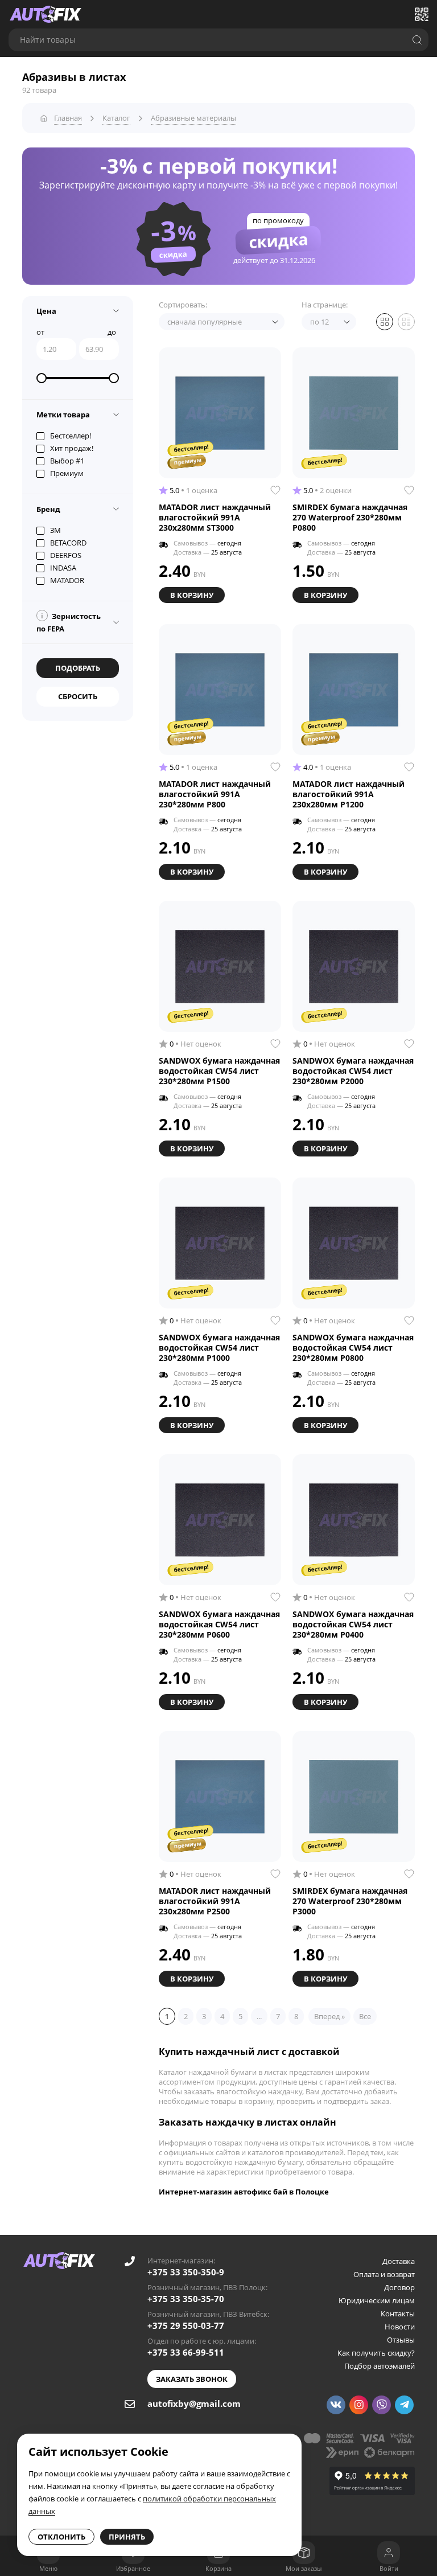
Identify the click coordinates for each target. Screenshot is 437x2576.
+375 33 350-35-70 (186, 2299)
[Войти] (389, 2553)
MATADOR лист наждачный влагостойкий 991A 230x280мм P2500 (215, 1901)
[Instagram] (359, 2405)
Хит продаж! (72, 448)
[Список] (406, 322)
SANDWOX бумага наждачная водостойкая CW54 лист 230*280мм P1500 (219, 1071)
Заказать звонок (192, 2379)
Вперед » (329, 2016)
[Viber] (382, 2405)
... (259, 2016)
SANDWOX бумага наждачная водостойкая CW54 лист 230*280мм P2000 (353, 1071)
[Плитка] (385, 322)
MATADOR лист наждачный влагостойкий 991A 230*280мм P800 (215, 794)
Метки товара (63, 415)
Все (365, 2016)
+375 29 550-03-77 (186, 2325)
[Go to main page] (46, 14)
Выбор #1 (67, 461)
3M (55, 530)
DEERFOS (66, 555)
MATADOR (67, 580)
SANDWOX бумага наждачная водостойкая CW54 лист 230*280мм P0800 (353, 1348)
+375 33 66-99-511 (186, 2352)
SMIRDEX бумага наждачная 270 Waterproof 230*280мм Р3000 (350, 1901)
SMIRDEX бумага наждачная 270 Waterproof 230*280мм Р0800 (350, 518)
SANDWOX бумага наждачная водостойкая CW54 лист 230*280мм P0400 (353, 1625)
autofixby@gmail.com (194, 2403)
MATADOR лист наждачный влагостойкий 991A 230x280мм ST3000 (215, 518)
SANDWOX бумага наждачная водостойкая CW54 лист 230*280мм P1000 (219, 1348)
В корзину (192, 595)
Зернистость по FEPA (69, 622)
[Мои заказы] (304, 2553)
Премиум (67, 473)
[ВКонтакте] (336, 2405)
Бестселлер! (71, 436)
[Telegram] (404, 2405)
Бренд (48, 509)
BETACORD (68, 543)
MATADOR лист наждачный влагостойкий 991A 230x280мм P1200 (349, 794)
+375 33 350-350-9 (186, 2272)
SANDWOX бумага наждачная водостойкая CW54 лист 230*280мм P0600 (219, 1625)
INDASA (63, 568)
